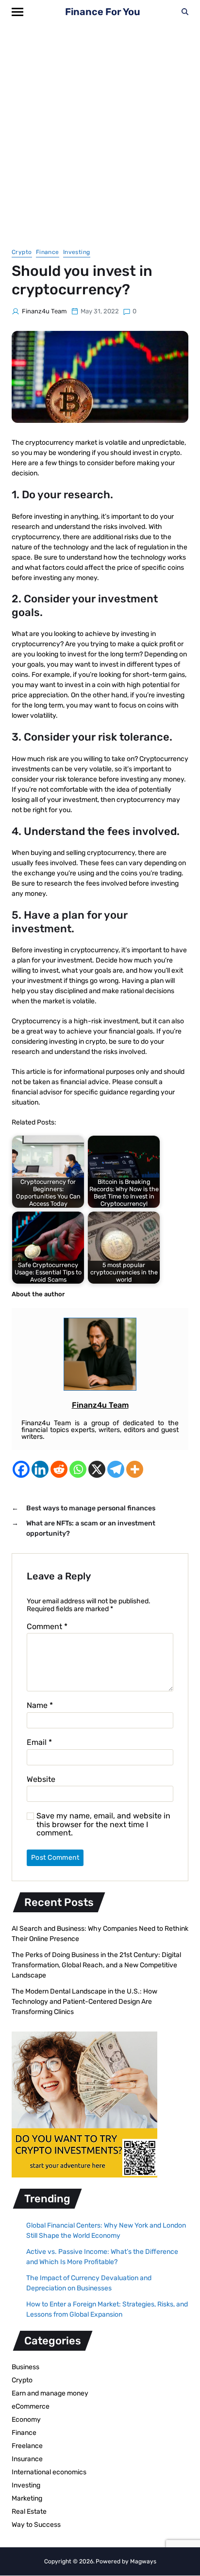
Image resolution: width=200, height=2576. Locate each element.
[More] (135, 1469)
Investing (77, 252)
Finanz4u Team (44, 311)
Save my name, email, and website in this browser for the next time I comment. (103, 1824)
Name (40, 1705)
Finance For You (103, 12)
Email (39, 1742)
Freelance (27, 2446)
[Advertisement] (100, 128)
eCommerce (31, 2406)
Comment (47, 1627)
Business (25, 2367)
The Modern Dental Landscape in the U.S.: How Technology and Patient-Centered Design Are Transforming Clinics (84, 2002)
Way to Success (36, 2525)
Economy (26, 2420)
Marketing (27, 2498)
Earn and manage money (50, 2393)
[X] (97, 1469)
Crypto (22, 252)
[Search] (185, 12)
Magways (143, 2561)
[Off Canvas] (17, 12)
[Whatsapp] (78, 1469)
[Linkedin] (40, 1469)
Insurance (27, 2459)
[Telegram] (116, 1469)
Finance (48, 252)
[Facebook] (21, 1469)
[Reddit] (59, 1469)
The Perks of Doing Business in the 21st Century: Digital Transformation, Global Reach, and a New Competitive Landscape (96, 1965)
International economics (49, 2472)
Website (41, 1779)
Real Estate (29, 2512)
